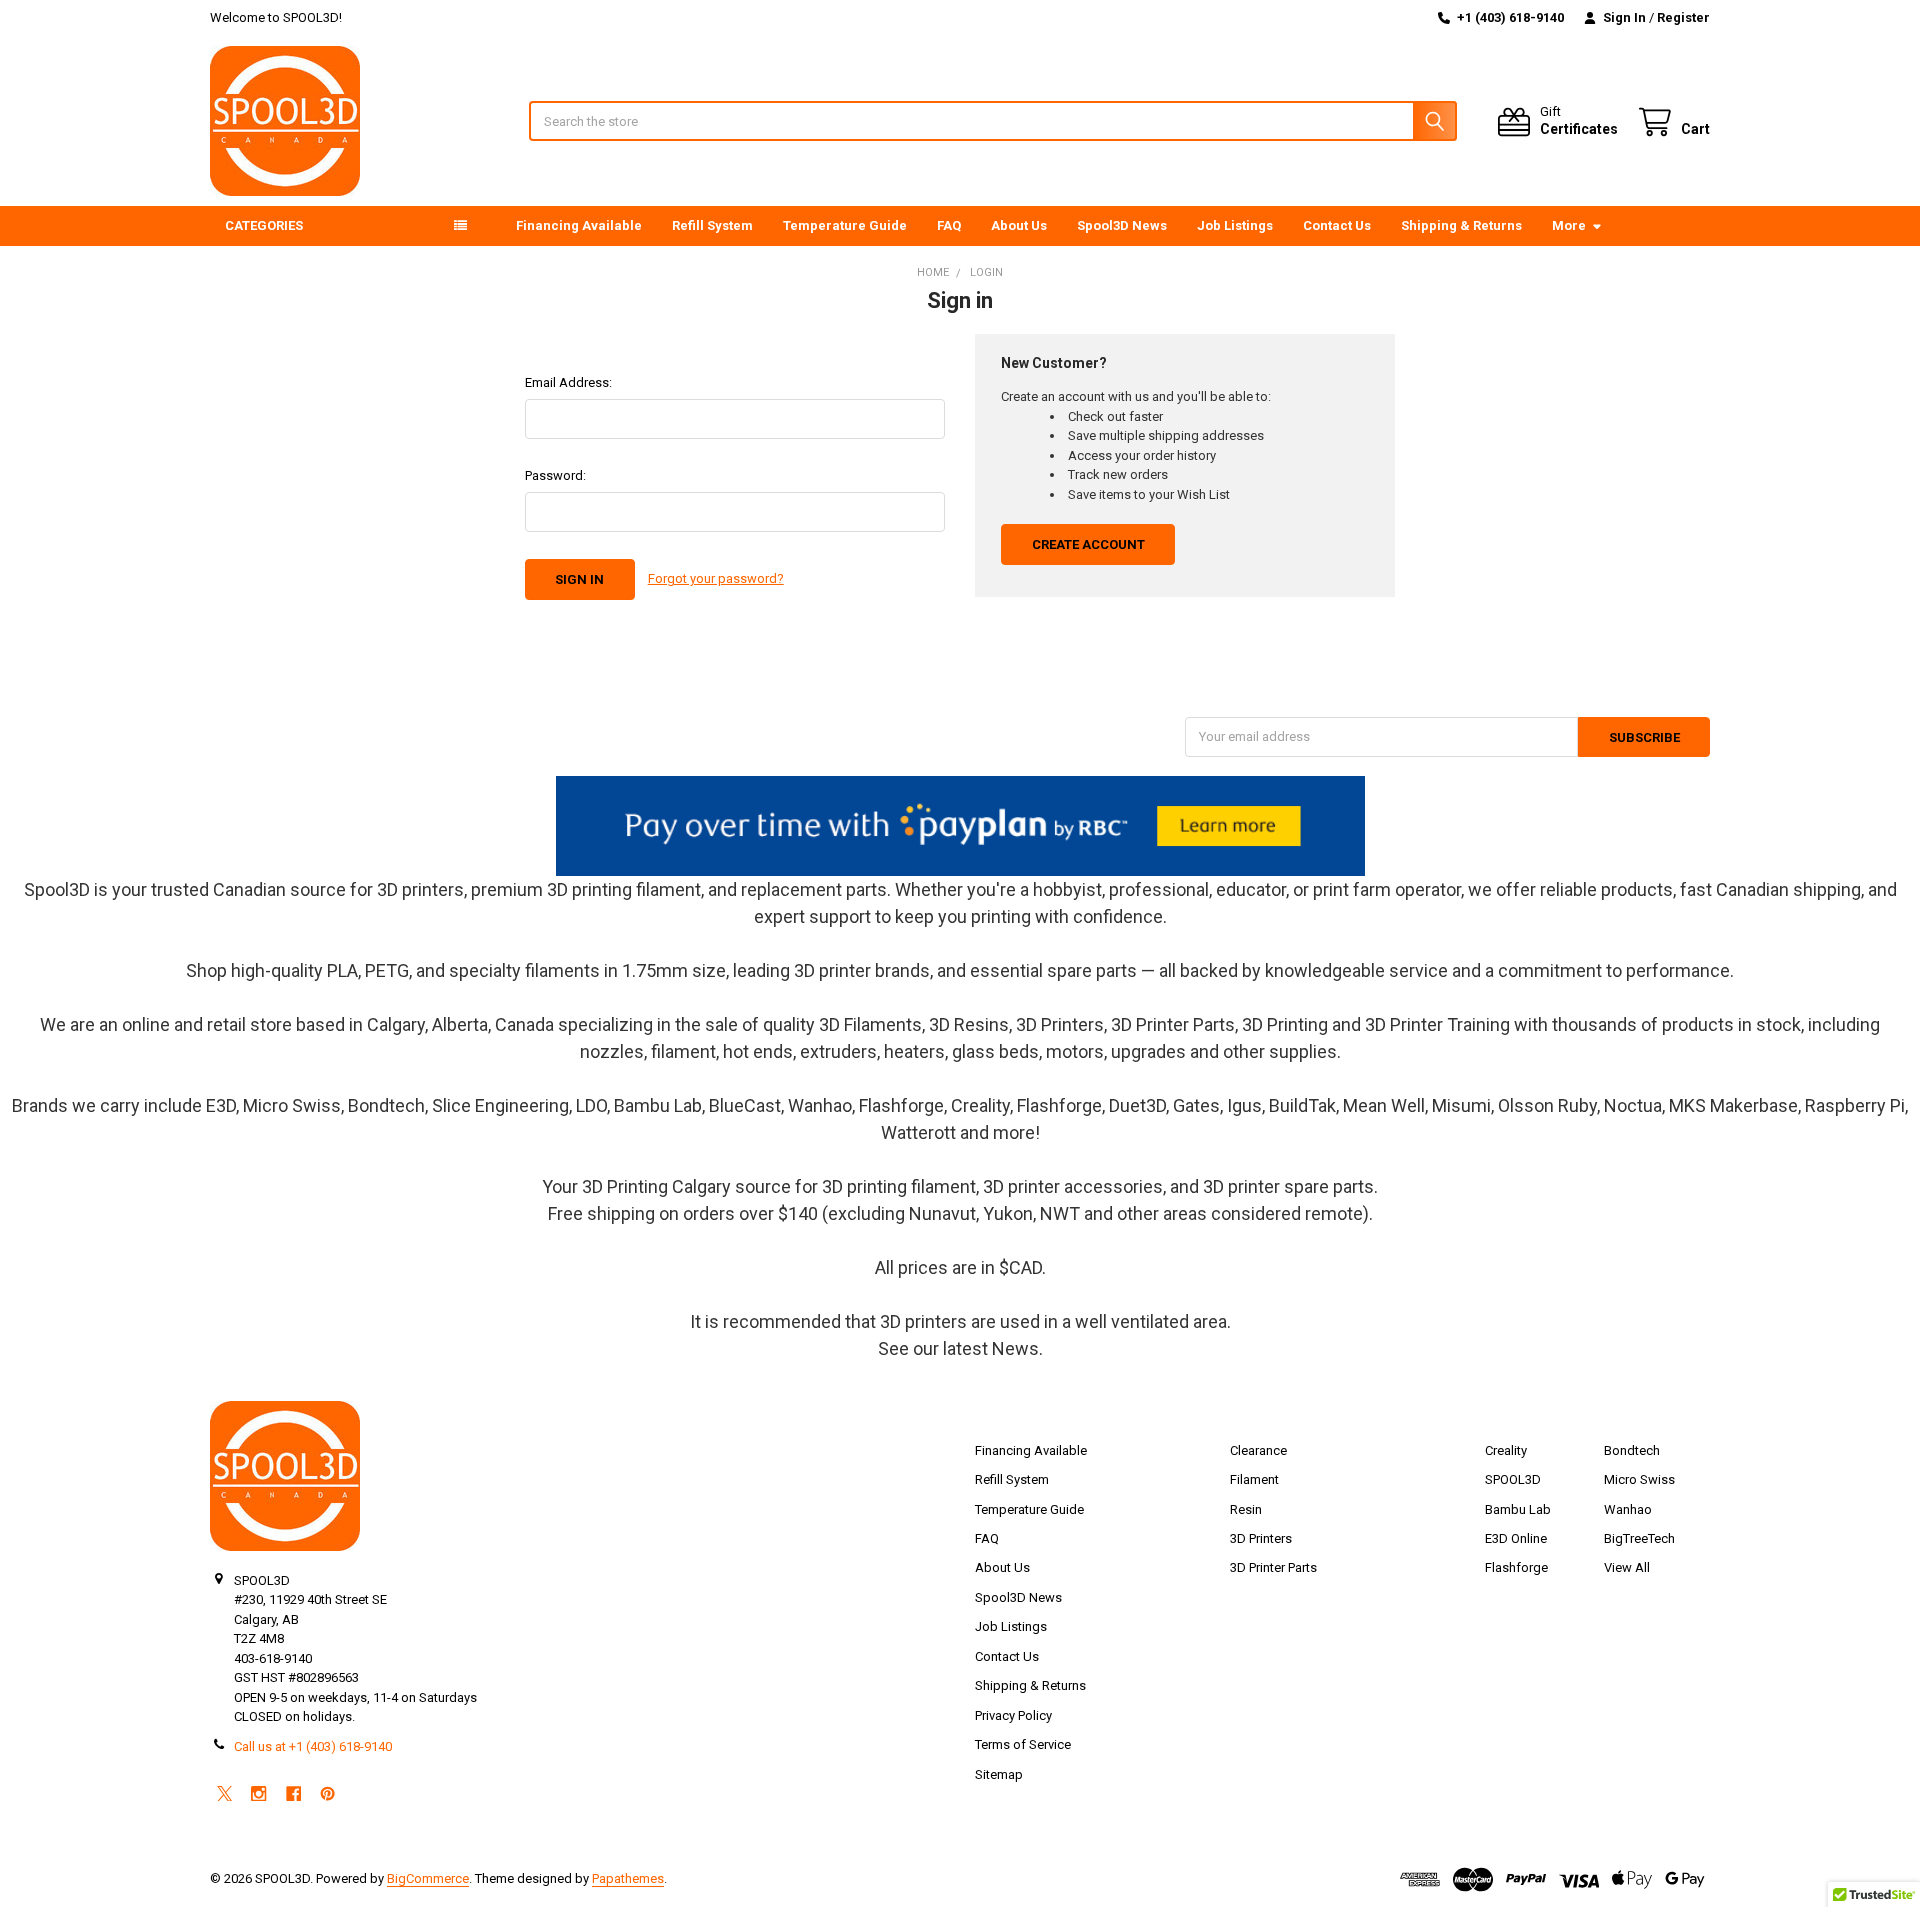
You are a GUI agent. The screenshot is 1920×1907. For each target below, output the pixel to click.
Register (1683, 17)
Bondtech (1632, 1450)
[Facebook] (293, 1793)
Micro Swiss (1639, 1479)
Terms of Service (1023, 1744)
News (1015, 1348)
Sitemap (999, 1774)
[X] (224, 1793)
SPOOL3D (1513, 1479)
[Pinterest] (327, 1793)
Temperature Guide (845, 225)
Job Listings (1235, 225)
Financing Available (579, 225)
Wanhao (1628, 1509)
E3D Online (1516, 1538)
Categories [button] (264, 225)
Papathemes (628, 1878)
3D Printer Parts (1273, 1567)
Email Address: (568, 382)
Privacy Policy (1013, 1715)
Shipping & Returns (1461, 225)
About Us (1019, 225)
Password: (555, 475)
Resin (1246, 1509)
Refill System (712, 225)
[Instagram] (258, 1793)
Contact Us (1337, 225)
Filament (1254, 1479)
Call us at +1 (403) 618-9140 (313, 1746)
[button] (960, 826)
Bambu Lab (1518, 1509)
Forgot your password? (716, 578)
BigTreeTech (1639, 1538)
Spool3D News (1122, 225)
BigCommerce (428, 1878)
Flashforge (1516, 1567)
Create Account (1088, 544)
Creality (1506, 1450)
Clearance (1258, 1450)
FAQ (949, 225)
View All (1627, 1567)
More (1569, 225)
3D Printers (1261, 1538)
